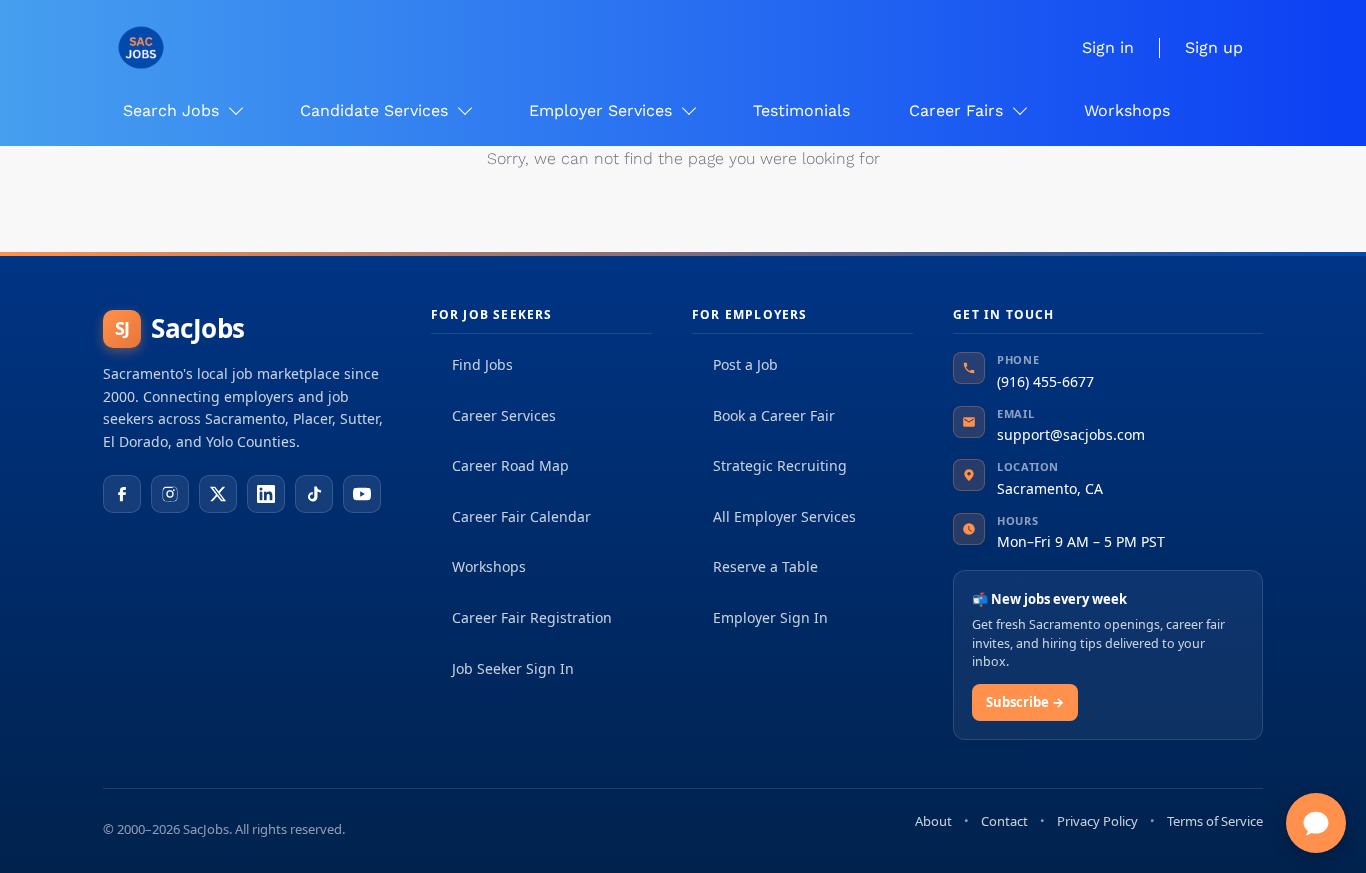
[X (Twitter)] (218, 494)
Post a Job (745, 364)
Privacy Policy (1097, 821)
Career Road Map (510, 465)
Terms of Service (1215, 821)
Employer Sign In (770, 617)
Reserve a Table (765, 566)
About (933, 821)
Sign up (1214, 47)
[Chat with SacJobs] (1316, 823)
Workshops (489, 566)
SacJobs (180, 328)
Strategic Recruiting (780, 465)
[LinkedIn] (266, 494)
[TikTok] (314, 494)
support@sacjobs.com (1071, 434)
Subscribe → (1025, 702)
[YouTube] (362, 494)
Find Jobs (482, 364)
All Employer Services (784, 516)
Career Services (504, 415)
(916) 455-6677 (1045, 381)
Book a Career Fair (774, 415)
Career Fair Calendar (521, 516)
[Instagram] (170, 494)
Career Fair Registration (532, 617)
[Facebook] (122, 494)
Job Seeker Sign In (513, 668)
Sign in (1108, 47)
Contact (1004, 821)
